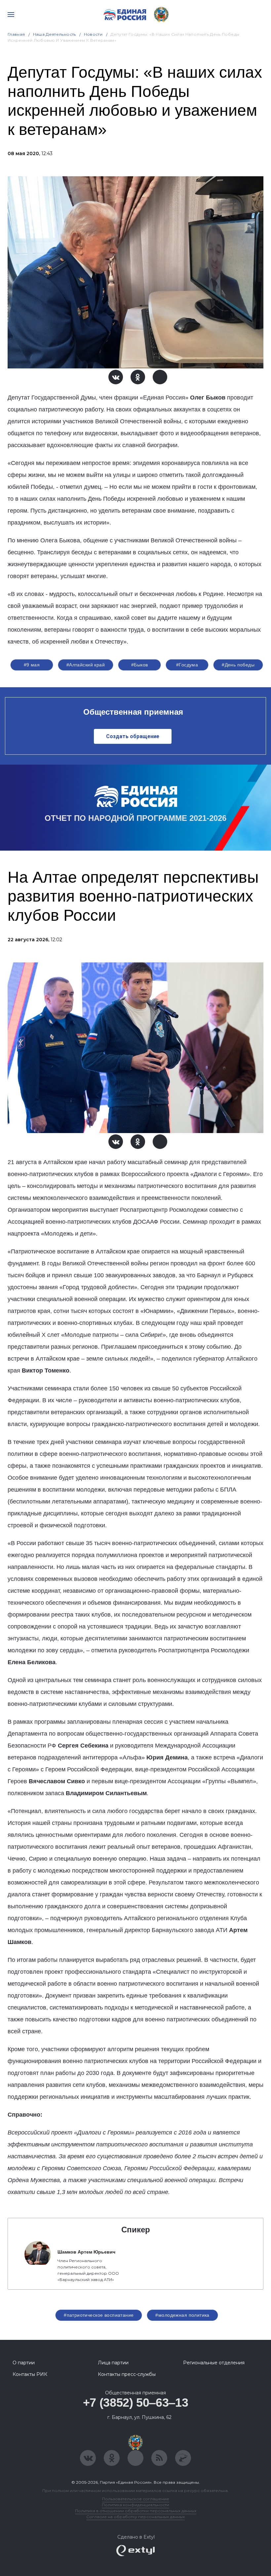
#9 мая (32, 665)
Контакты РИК (30, 2374)
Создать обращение (133, 736)
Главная (16, 34)
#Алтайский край (86, 665)
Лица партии (113, 2363)
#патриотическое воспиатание (99, 2315)
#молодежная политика (182, 2315)
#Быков (140, 665)
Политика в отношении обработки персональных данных (136, 2511)
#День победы (238, 665)
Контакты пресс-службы (127, 2374)
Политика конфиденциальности (135, 2505)
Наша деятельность (55, 34)
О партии (24, 2363)
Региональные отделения (214, 2363)
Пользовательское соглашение (136, 2499)
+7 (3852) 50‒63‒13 (136, 2403)
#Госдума (187, 665)
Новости (93, 34)
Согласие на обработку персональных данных (135, 2517)
